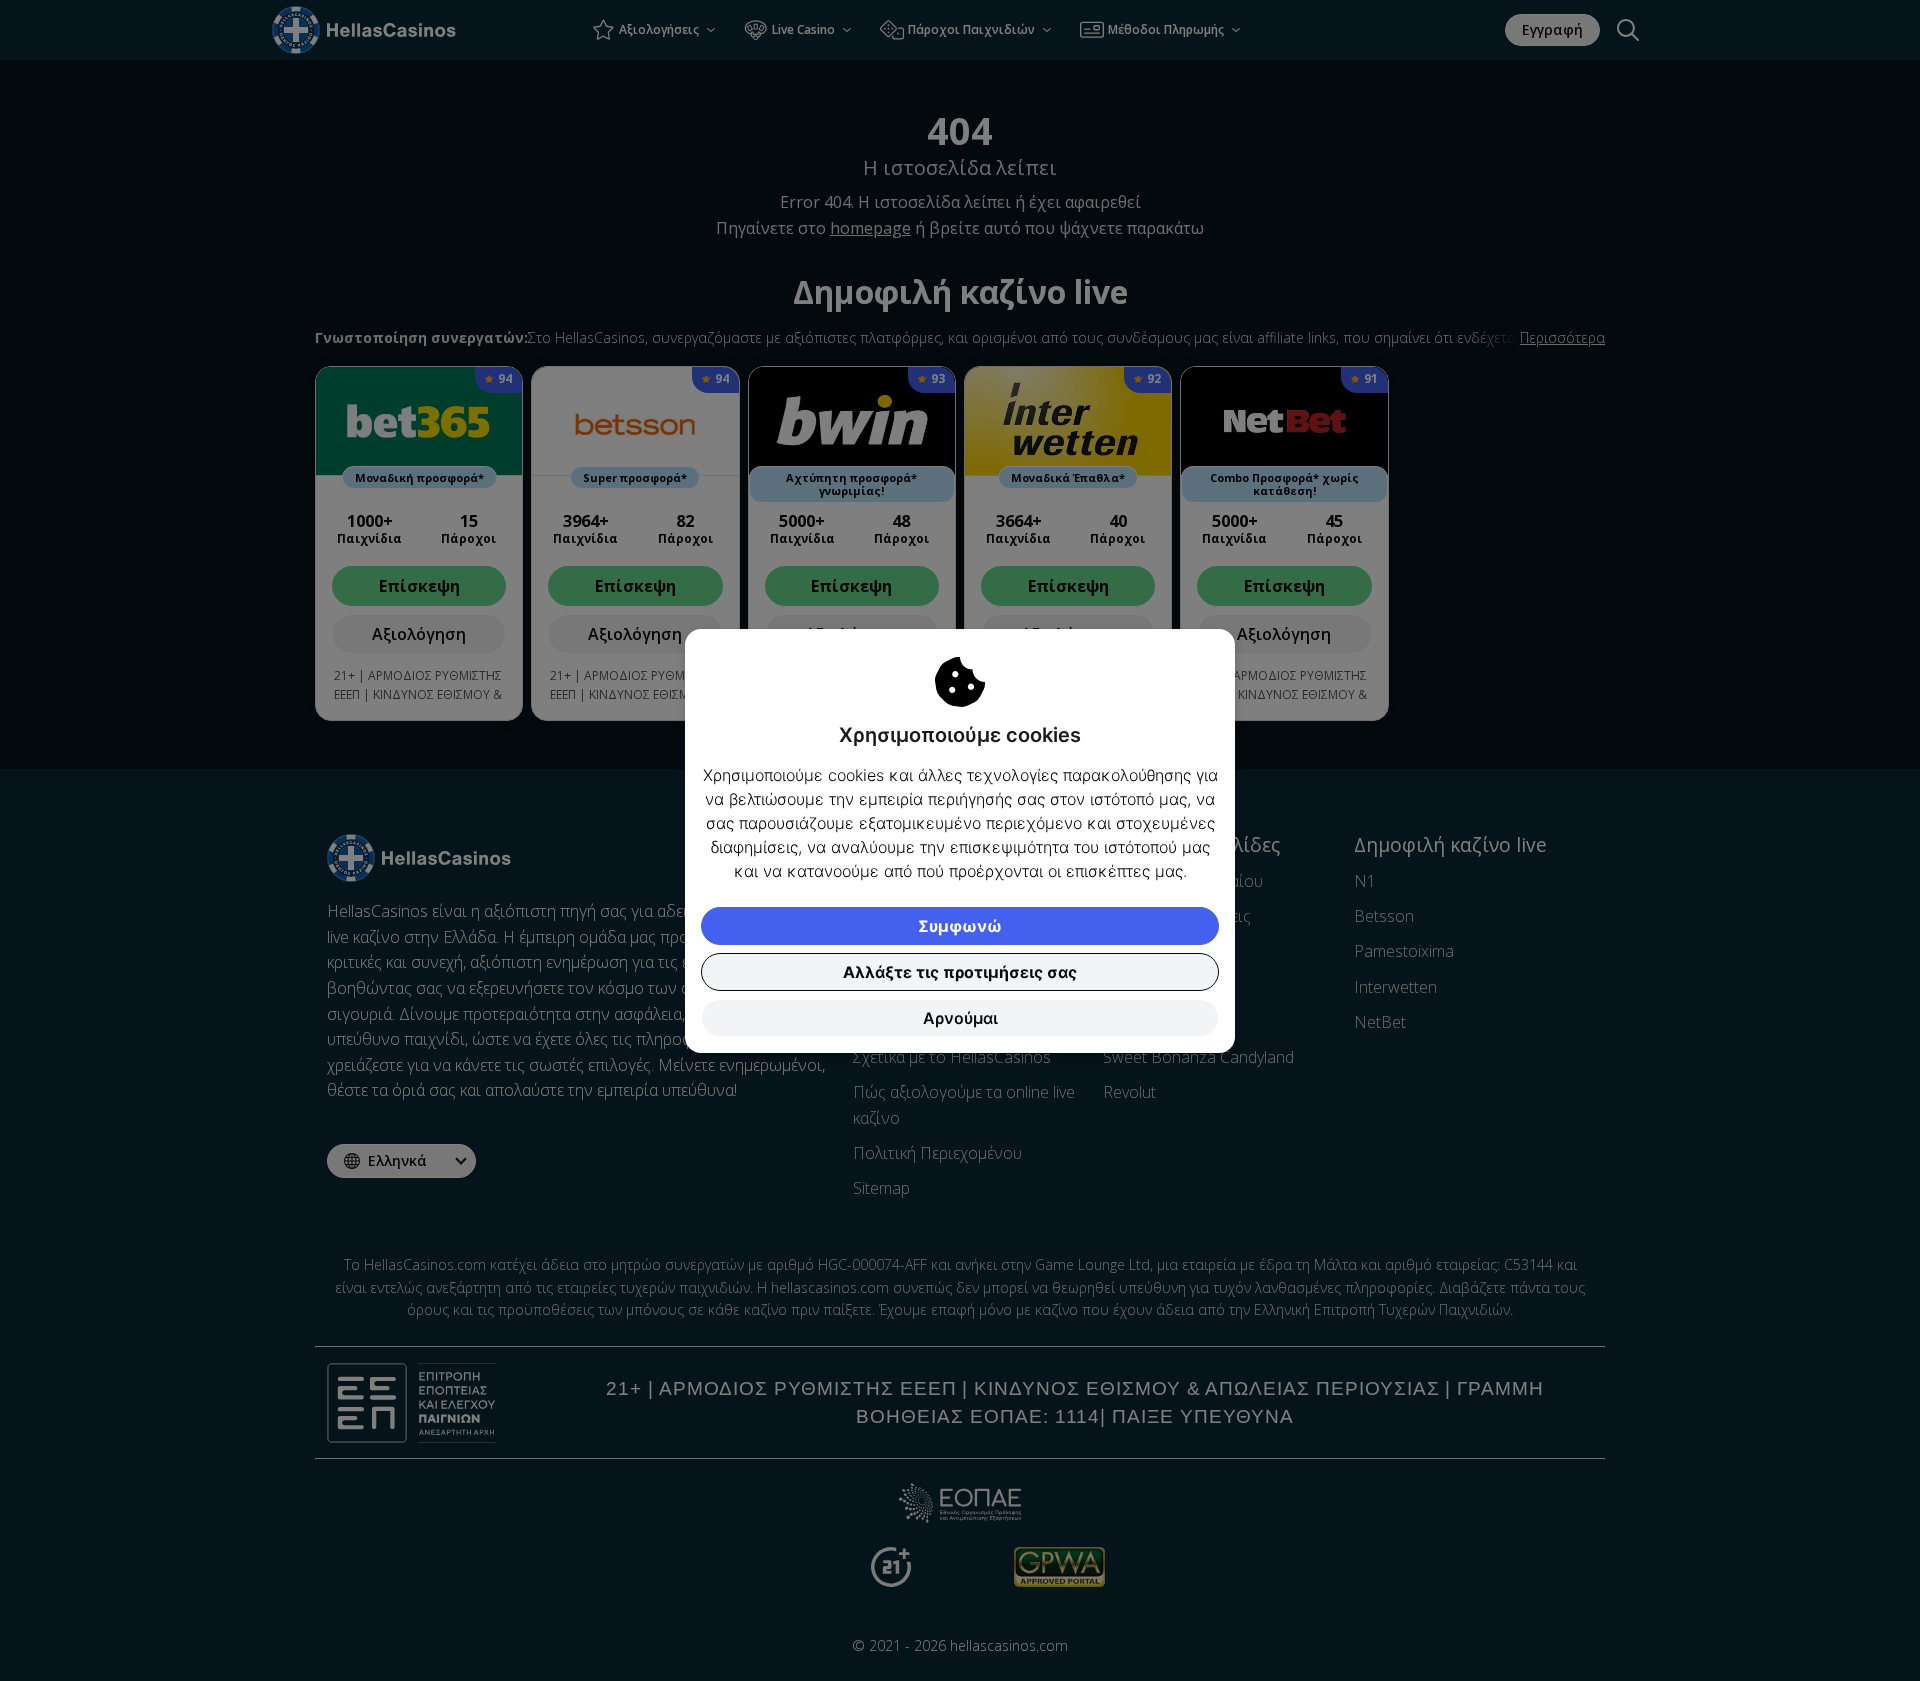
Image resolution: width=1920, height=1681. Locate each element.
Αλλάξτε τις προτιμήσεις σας (960, 972)
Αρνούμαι (960, 1018)
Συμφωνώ (960, 926)
